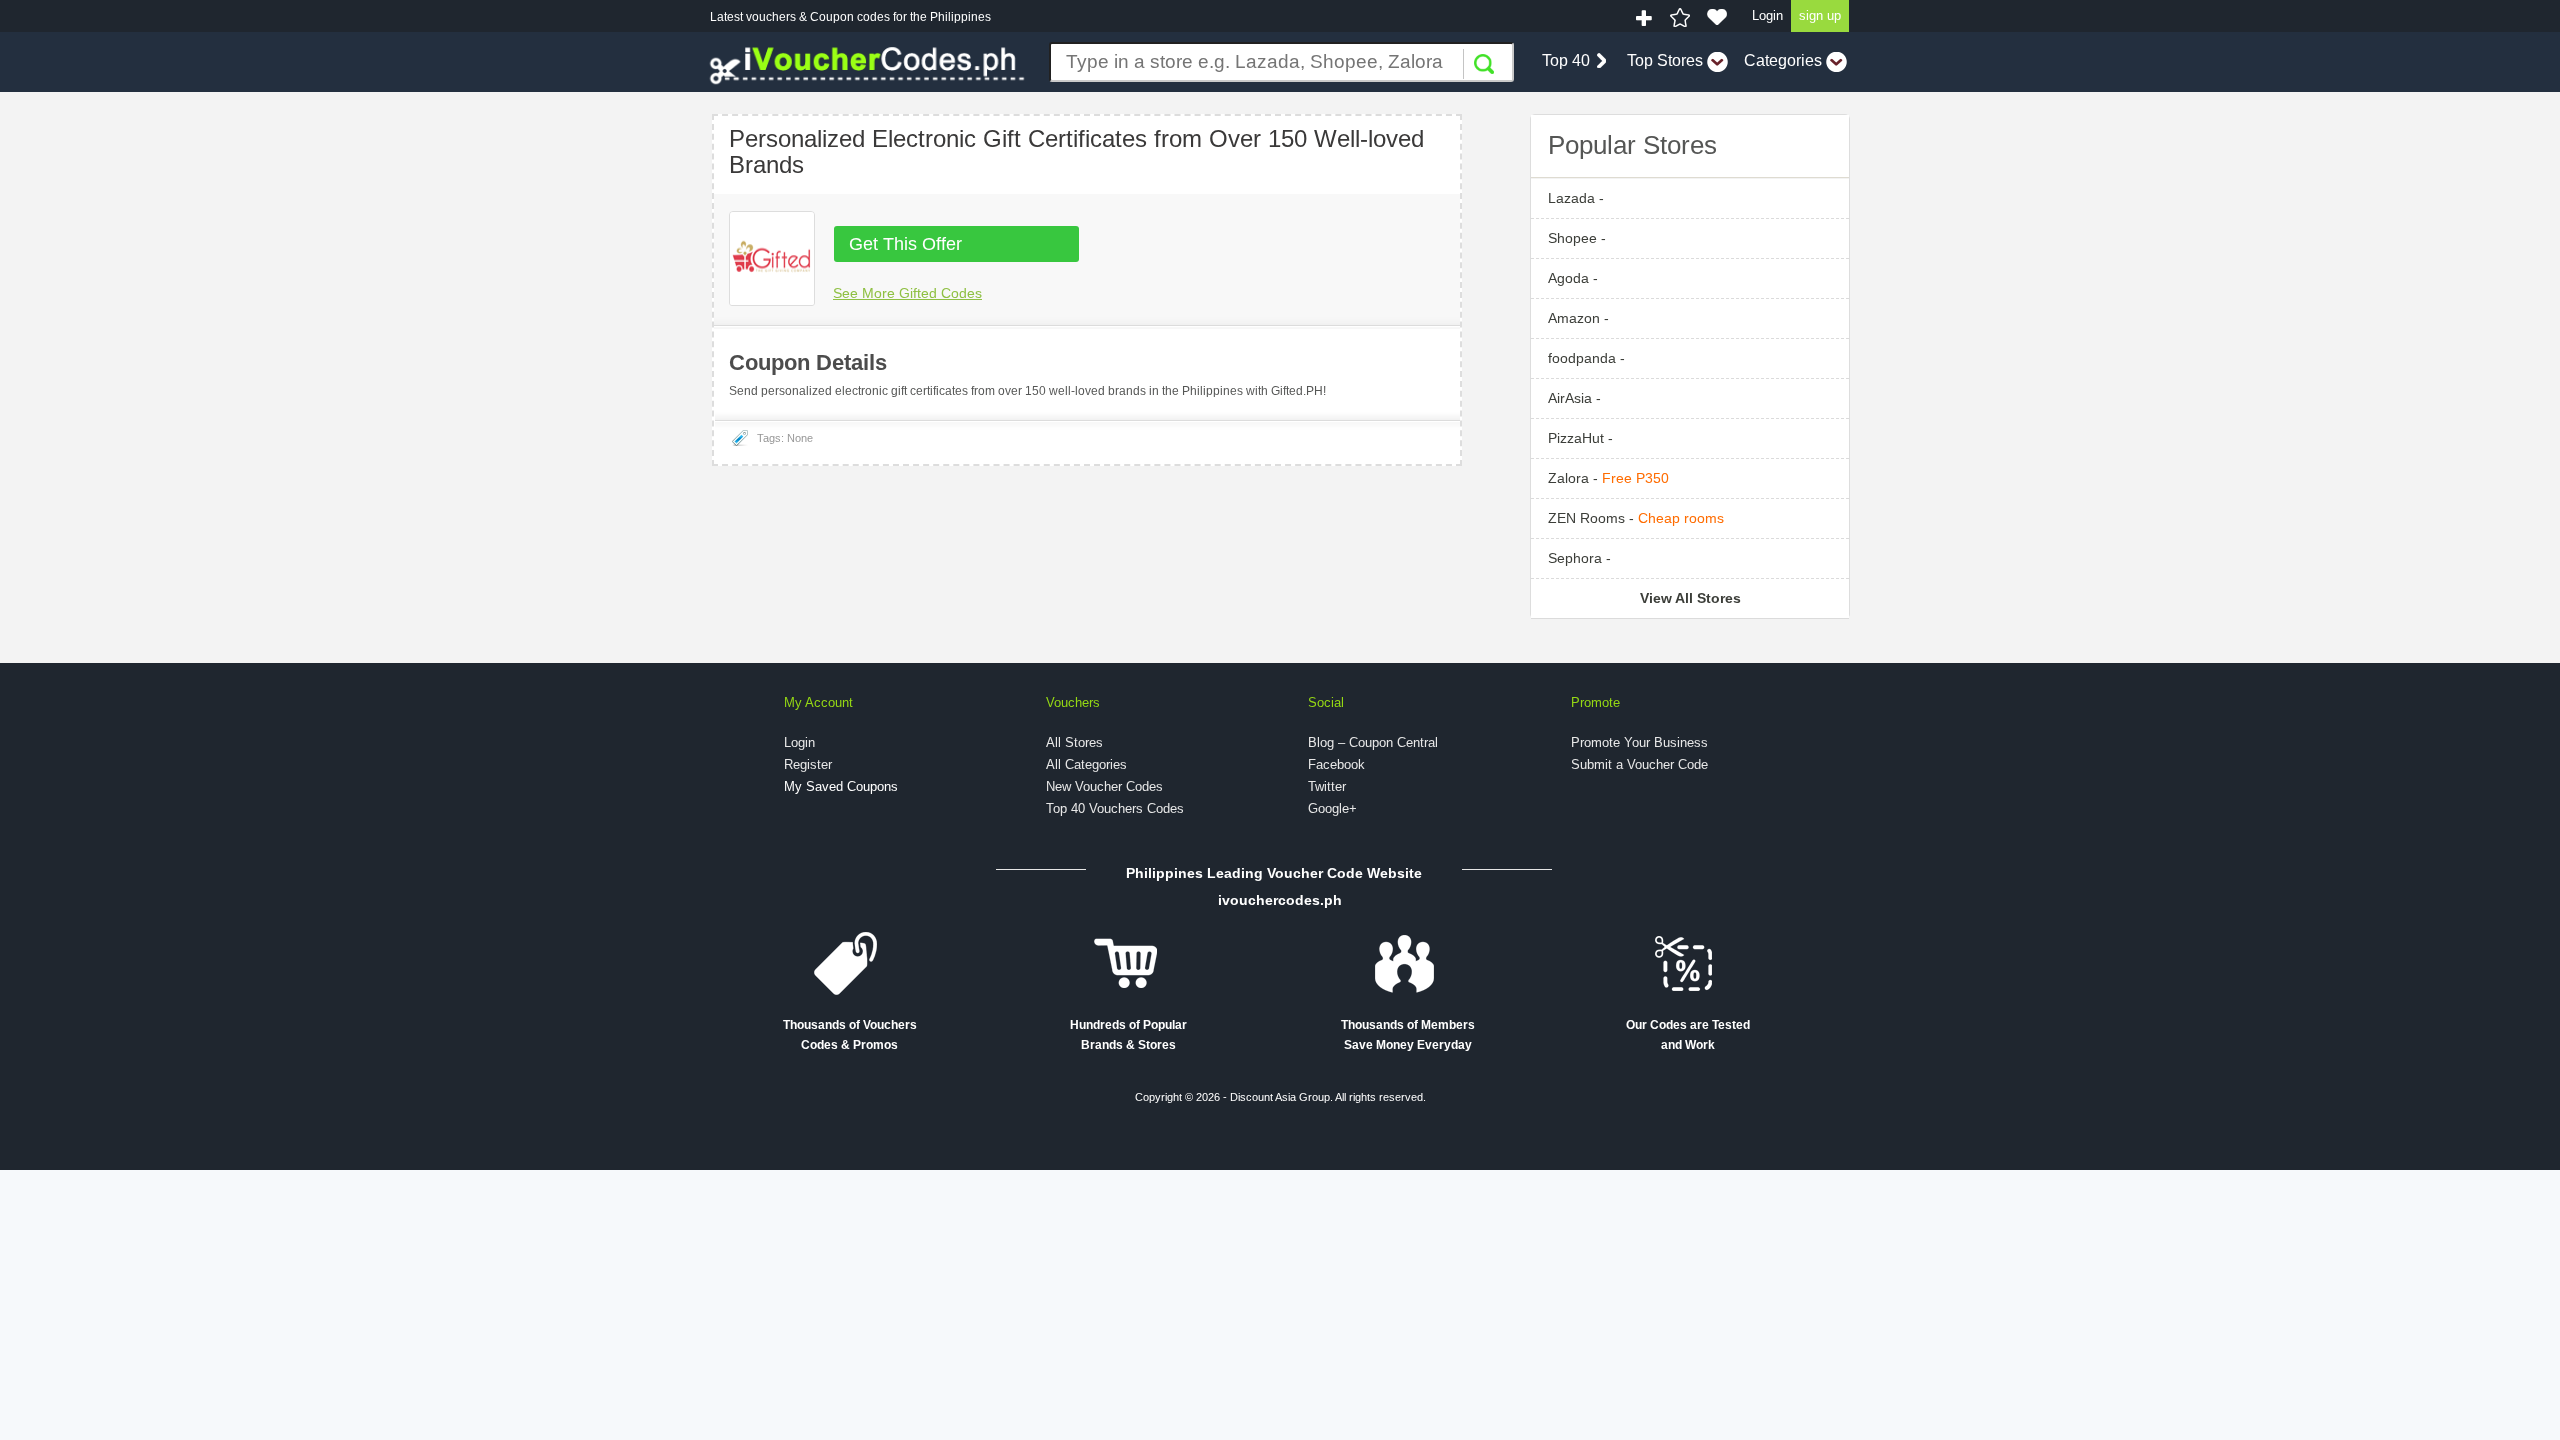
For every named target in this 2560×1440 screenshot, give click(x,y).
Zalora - (1608, 478)
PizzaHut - (1580, 438)
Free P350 (1635, 478)
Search (1483, 64)
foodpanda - (1586, 358)
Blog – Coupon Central (1373, 742)
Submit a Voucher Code (1639, 764)
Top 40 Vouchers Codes (1115, 808)
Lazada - (1576, 198)
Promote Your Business (1639, 742)
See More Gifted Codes (907, 293)
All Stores (1074, 742)
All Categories (1086, 764)
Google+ (1332, 808)
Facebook (1336, 764)
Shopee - (1577, 238)
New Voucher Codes (1104, 786)
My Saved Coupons (841, 786)
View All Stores (1690, 598)
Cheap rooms (1681, 518)
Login (1767, 15)
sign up (1820, 15)
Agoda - (1573, 278)
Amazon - (1578, 318)
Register (808, 764)
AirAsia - (1574, 398)
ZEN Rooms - (1636, 518)
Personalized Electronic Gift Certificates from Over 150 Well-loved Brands (1076, 151)
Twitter (1327, 786)
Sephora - (1579, 558)
